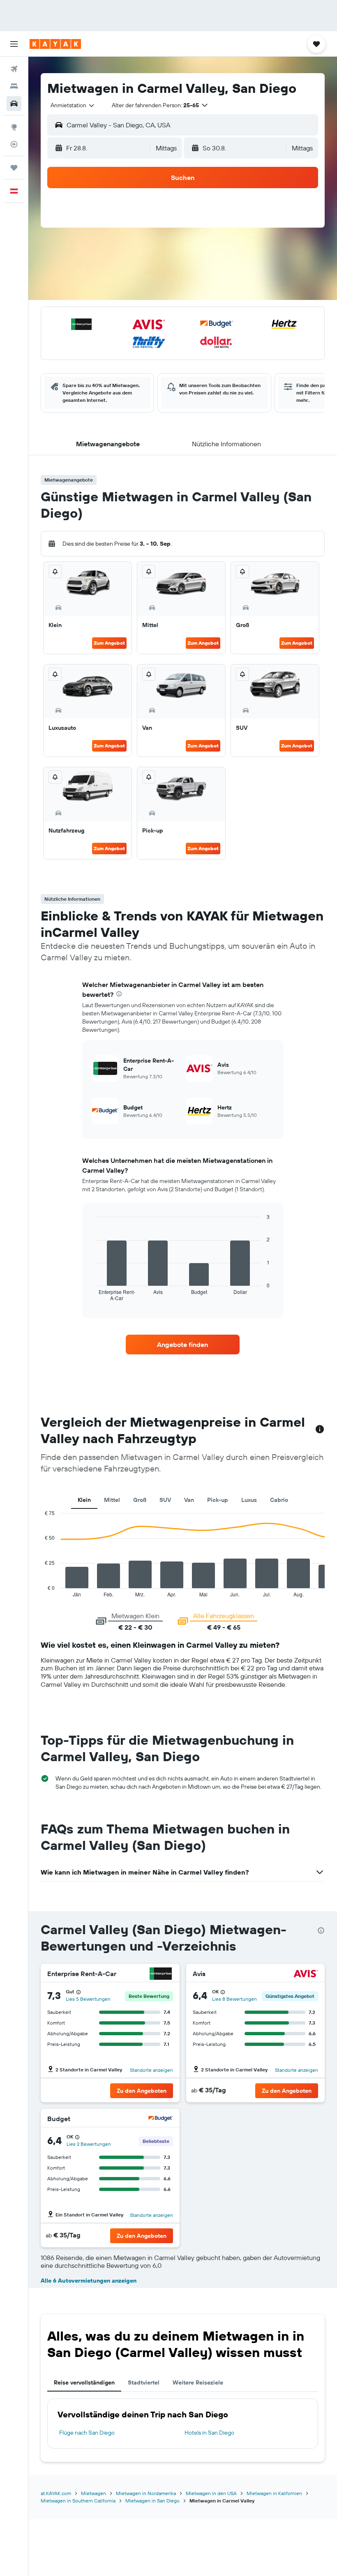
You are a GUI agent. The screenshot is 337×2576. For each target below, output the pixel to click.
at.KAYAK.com (56, 2493)
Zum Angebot (109, 643)
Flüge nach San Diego (87, 2433)
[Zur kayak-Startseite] (55, 44)
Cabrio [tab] (279, 1500)
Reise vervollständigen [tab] (84, 2382)
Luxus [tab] (249, 1500)
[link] (182, 1345)
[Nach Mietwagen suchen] (14, 104)
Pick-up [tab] (218, 1500)
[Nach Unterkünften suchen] (14, 86)
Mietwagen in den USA (211, 2493)
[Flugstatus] (14, 144)
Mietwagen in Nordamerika (146, 2493)
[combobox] (73, 105)
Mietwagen (93, 2493)
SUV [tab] (165, 1500)
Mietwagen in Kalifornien (274, 2493)
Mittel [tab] (112, 1500)
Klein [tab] (84, 1500)
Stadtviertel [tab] (144, 2382)
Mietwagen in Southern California (78, 2501)
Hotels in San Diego (209, 2433)
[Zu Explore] (14, 127)
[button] (14, 44)
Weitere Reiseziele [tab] (198, 2382)
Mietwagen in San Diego (152, 2501)
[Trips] (14, 168)
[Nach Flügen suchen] (14, 69)
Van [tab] (189, 1500)
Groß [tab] (140, 1500)
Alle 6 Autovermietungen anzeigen (89, 2281)
